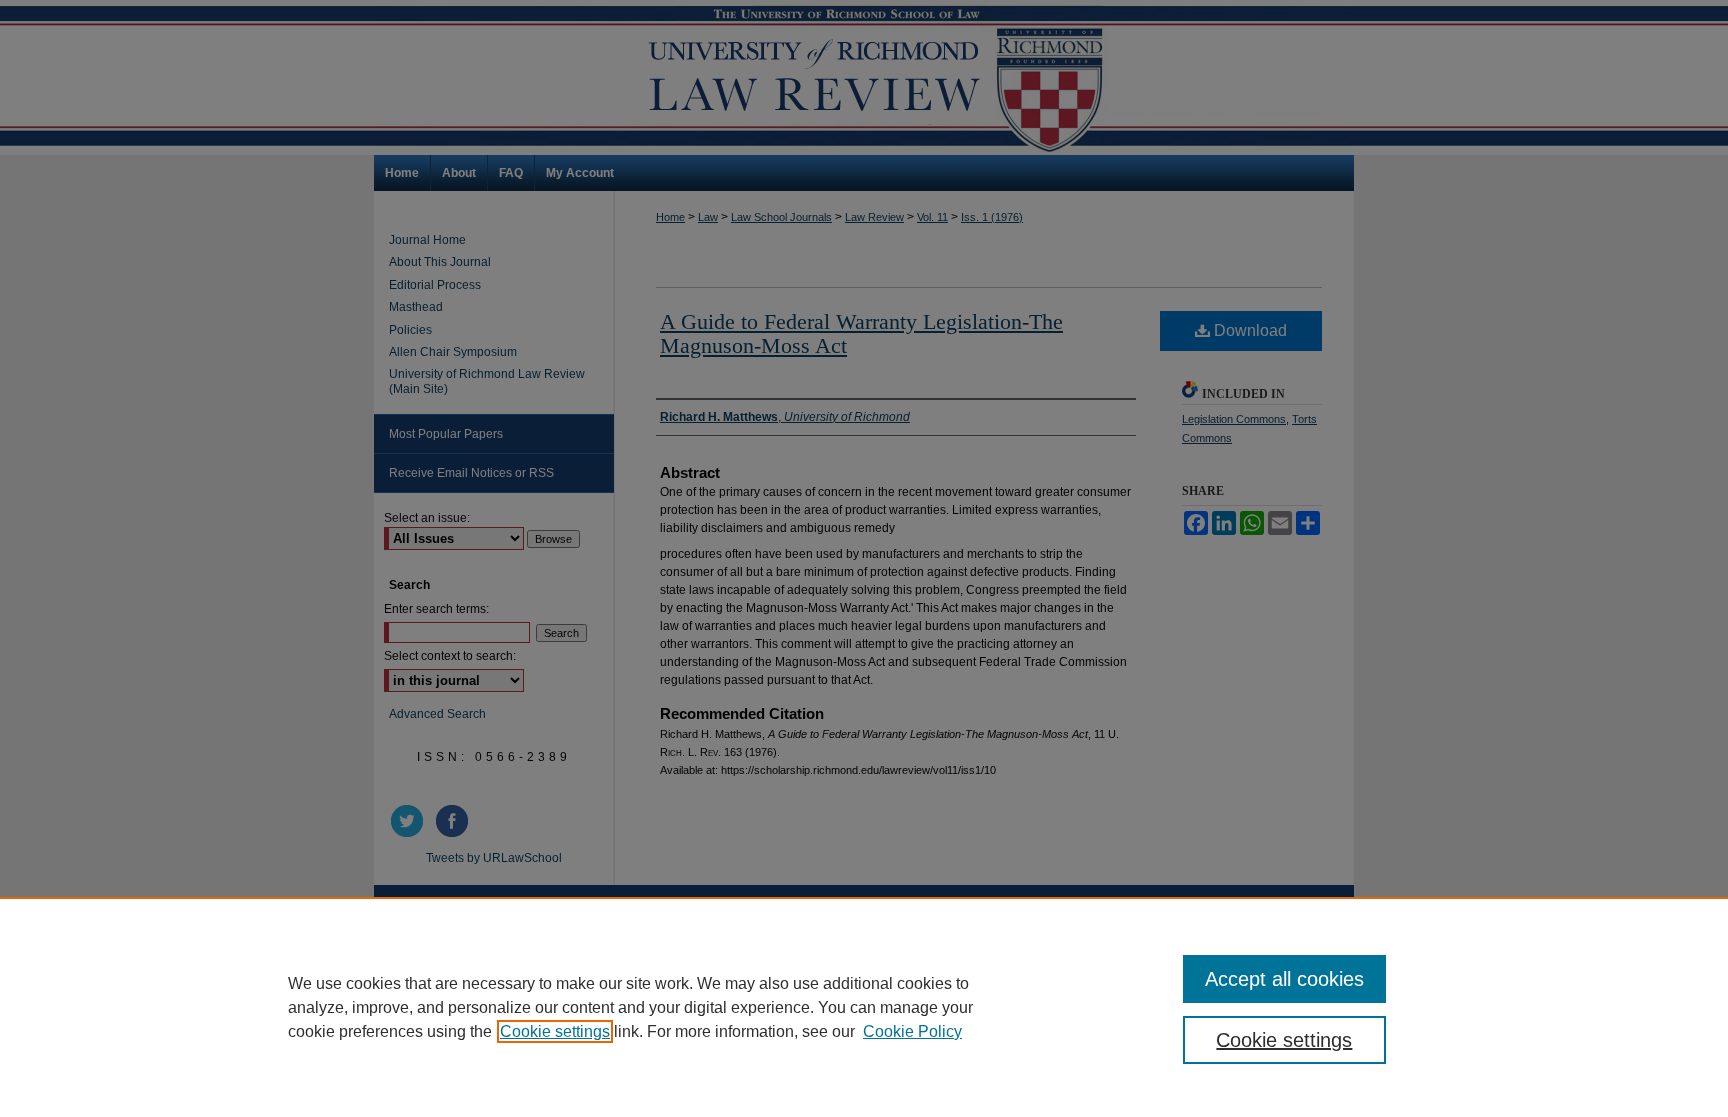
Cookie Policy (912, 1031)
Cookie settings (555, 1031)
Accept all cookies (1284, 979)
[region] (864, 1007)
